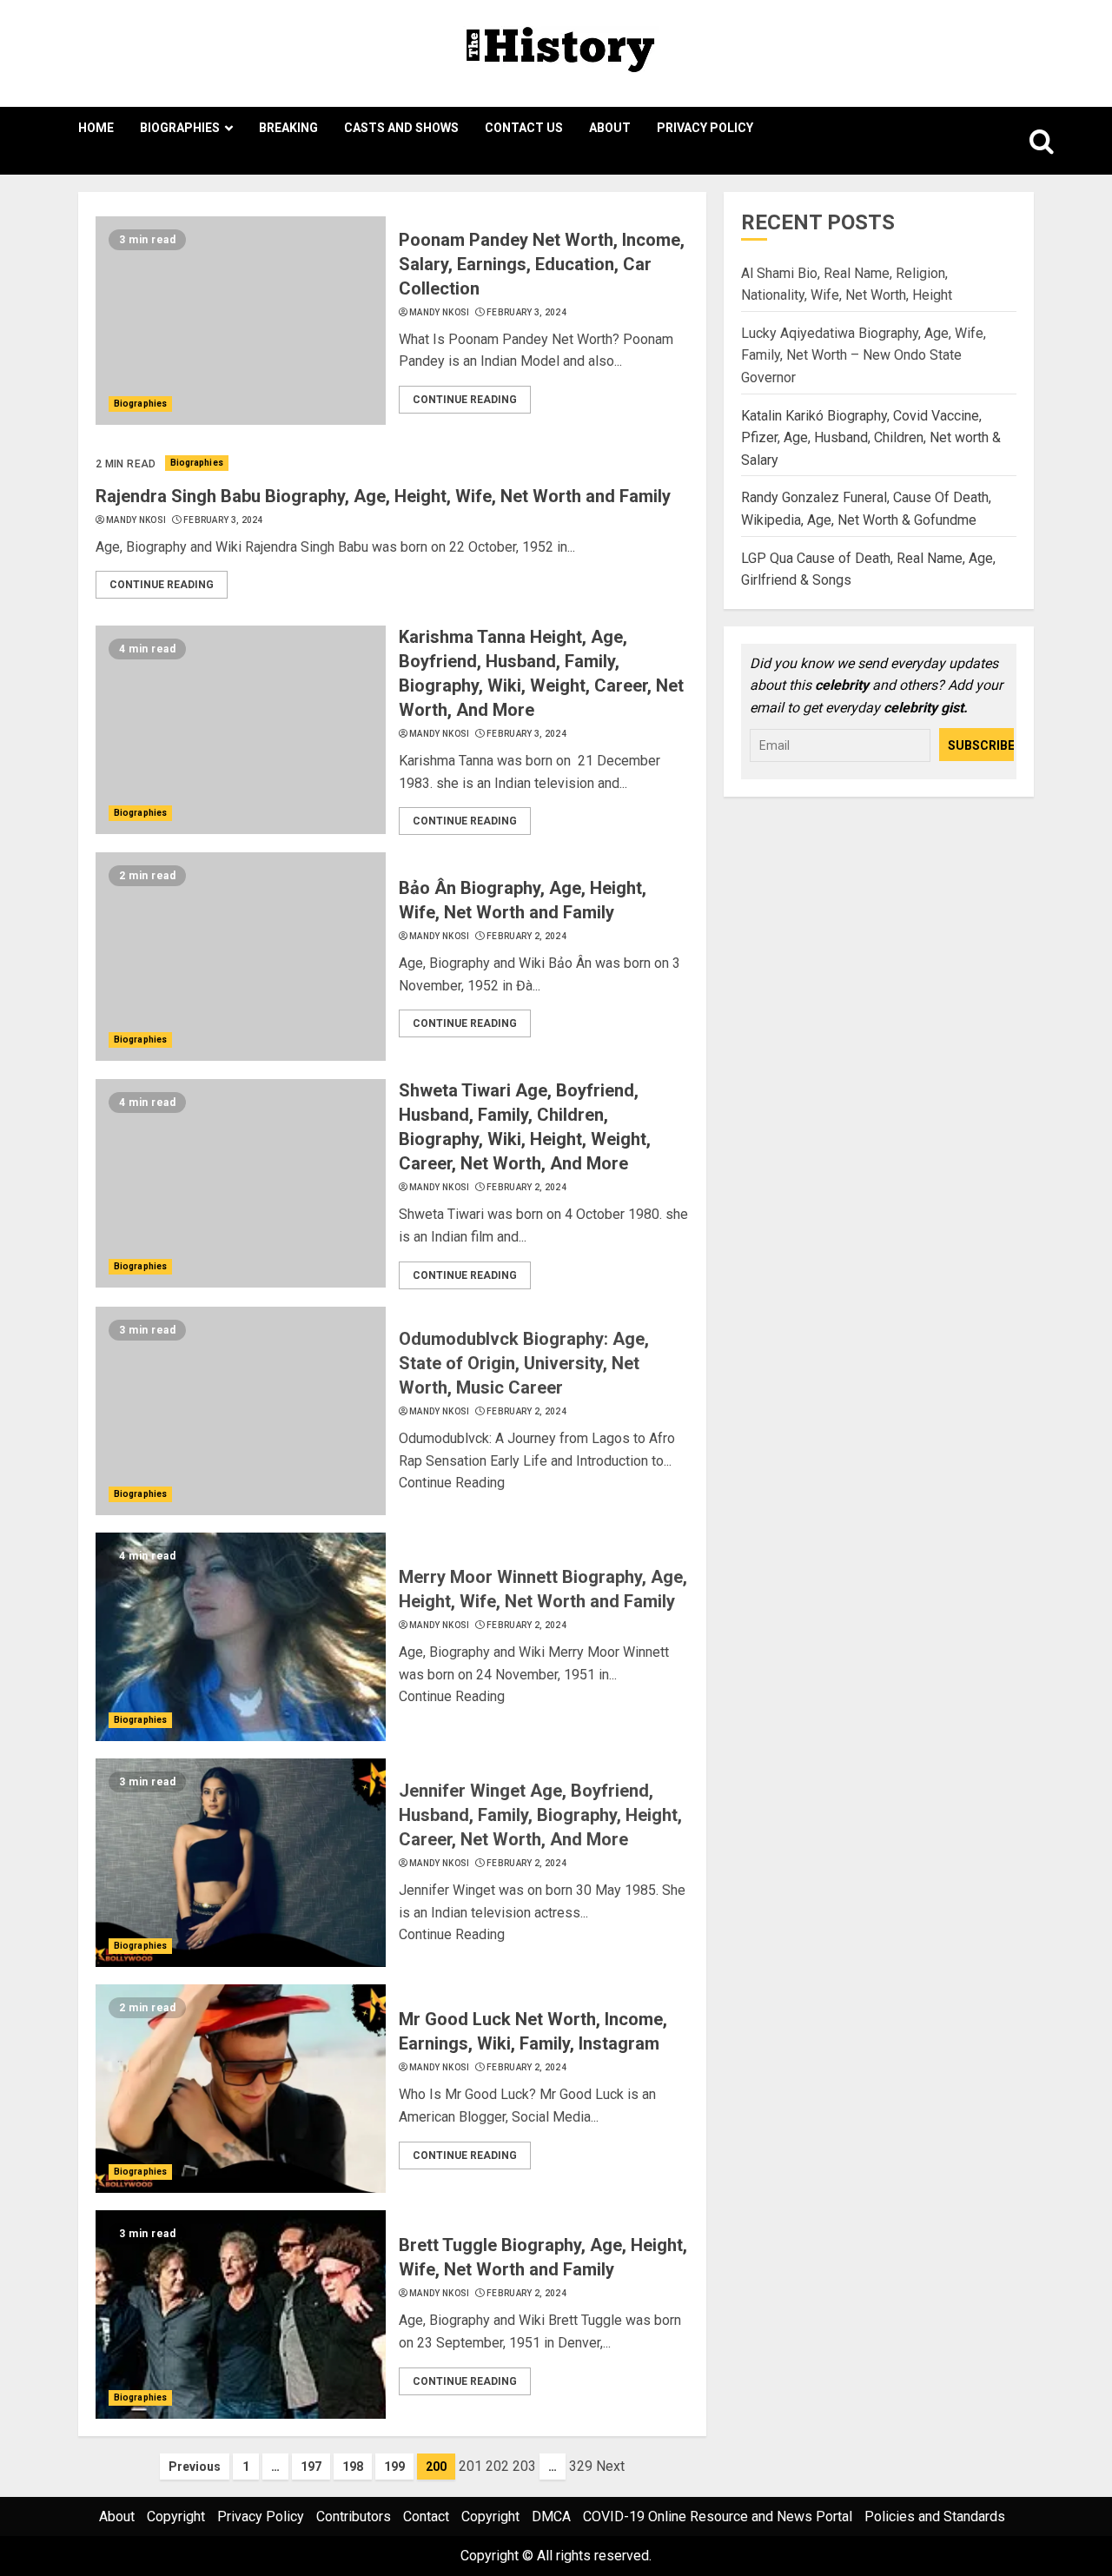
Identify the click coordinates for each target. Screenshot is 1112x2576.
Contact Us (524, 128)
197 (311, 2467)
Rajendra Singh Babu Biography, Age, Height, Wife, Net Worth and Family (383, 496)
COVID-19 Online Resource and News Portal (718, 2516)
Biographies (180, 128)
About (610, 128)
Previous (195, 2467)
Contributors (354, 2516)
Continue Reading (465, 400)
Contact (426, 2516)
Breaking (288, 128)
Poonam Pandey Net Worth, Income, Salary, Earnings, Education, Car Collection (542, 264)
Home (96, 128)
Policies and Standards (935, 2516)
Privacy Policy (705, 128)
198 (353, 2467)
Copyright (176, 2516)
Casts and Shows (401, 128)
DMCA (551, 2516)
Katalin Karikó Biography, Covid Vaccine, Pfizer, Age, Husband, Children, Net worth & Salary (871, 437)
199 (394, 2467)
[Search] (1023, 141)
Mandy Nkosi (439, 312)
